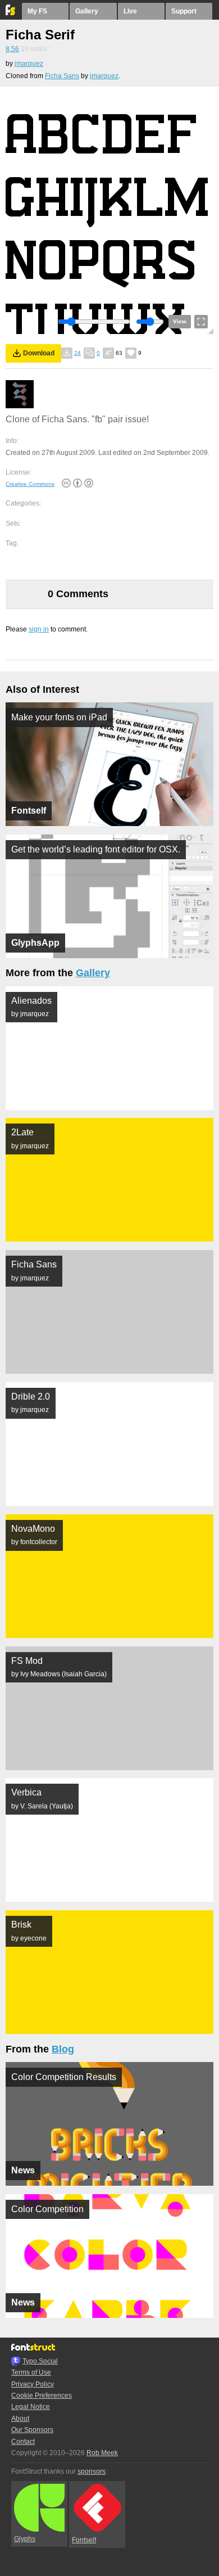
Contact (23, 2442)
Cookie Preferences (42, 2395)
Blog (63, 2049)
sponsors (92, 2471)
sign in (39, 629)
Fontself (84, 2540)
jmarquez (29, 64)
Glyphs (25, 2539)
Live (130, 11)
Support (184, 11)
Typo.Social (40, 2361)
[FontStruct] (11, 13)
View (180, 321)
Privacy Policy (33, 2384)
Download (39, 353)
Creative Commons (30, 484)
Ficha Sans (62, 76)
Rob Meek (102, 2453)
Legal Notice (31, 2407)
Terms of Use (31, 2372)
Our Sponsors (32, 2430)
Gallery (87, 11)
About (20, 2419)
